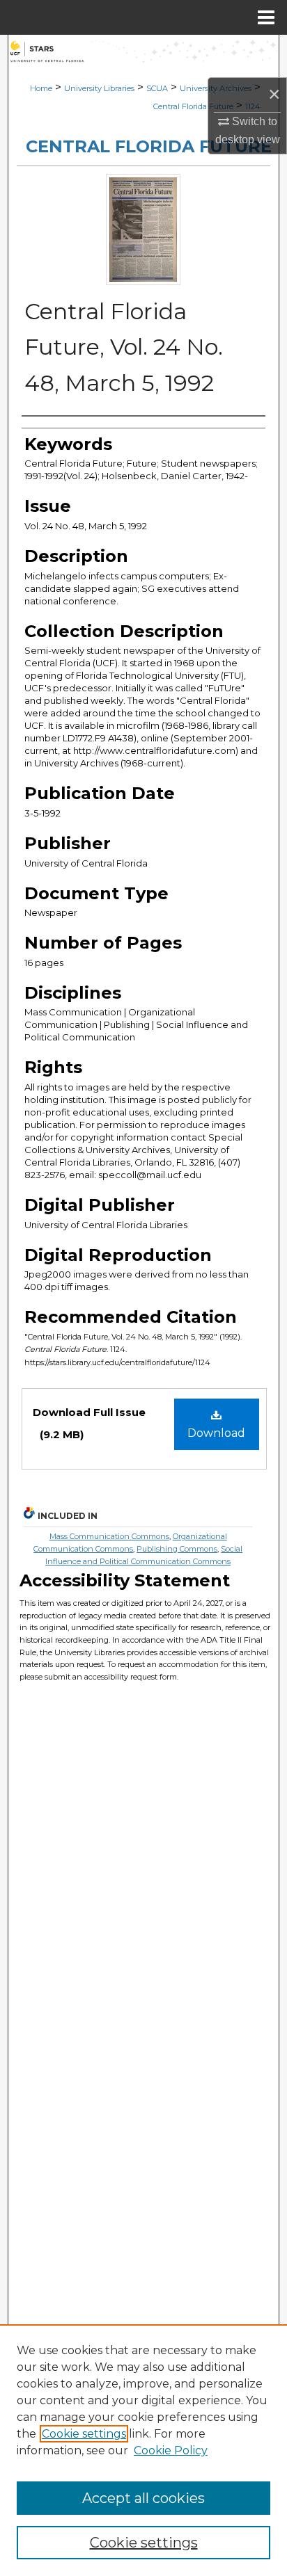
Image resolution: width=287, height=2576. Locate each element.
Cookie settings (84, 2434)
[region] (143, 2450)
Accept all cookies (143, 2498)
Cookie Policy (171, 2450)
